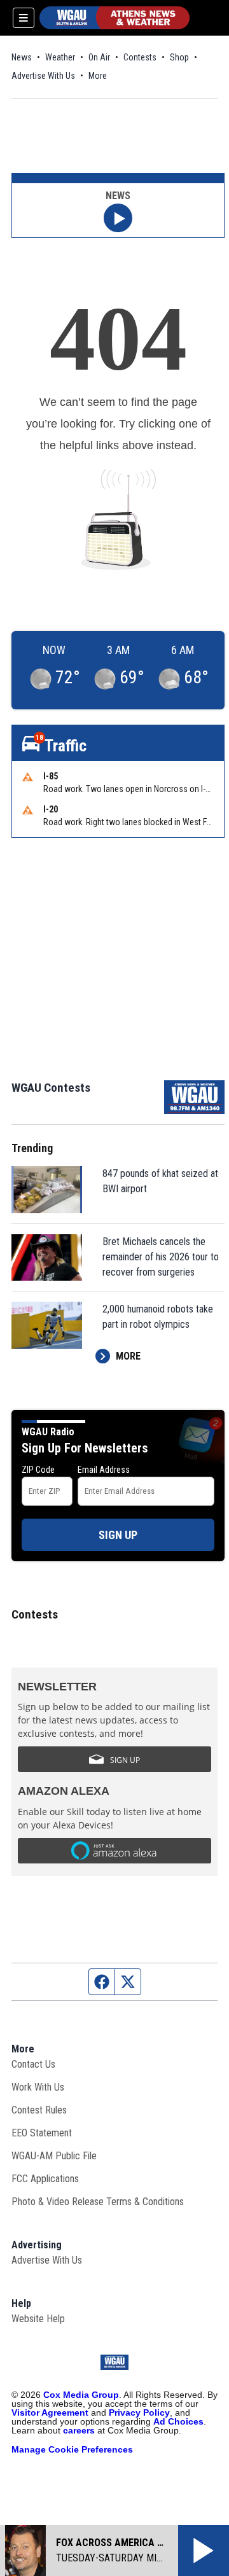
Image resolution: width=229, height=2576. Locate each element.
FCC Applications (45, 2179)
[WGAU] (114, 18)
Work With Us (38, 2087)
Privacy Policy (139, 2412)
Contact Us (33, 2064)
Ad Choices (178, 2421)
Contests (140, 57)
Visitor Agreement (50, 2412)
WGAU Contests (51, 1088)
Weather (60, 57)
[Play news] (118, 218)
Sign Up (118, 1535)
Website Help (38, 2319)
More (98, 76)
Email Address (104, 1470)
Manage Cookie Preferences (72, 2449)
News (22, 57)
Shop (179, 57)
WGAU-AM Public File (54, 2156)
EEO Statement (42, 2133)
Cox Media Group (81, 2395)
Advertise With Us (43, 76)
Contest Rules (39, 2110)
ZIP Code (38, 1470)
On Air (99, 57)
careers (79, 2430)
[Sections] (24, 18)
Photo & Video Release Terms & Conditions (98, 2202)
